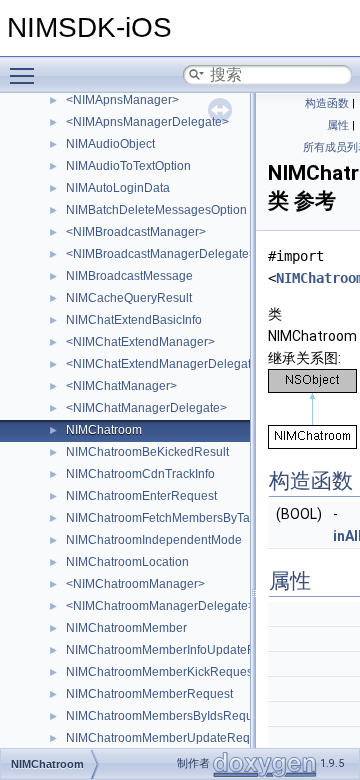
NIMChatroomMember (126, 628)
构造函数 (327, 103)
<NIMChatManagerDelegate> (146, 408)
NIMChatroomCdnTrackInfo (140, 474)
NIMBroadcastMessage (129, 276)
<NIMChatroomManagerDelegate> (160, 606)
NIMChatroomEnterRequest (141, 496)
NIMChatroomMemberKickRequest (161, 672)
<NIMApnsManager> (122, 100)
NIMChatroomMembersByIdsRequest (167, 716)
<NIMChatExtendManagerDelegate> (165, 364)
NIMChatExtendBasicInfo (134, 320)
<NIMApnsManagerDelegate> (147, 122)
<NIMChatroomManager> (135, 584)
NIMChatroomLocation (127, 562)
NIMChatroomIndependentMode (154, 540)
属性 (338, 125)
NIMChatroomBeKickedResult (147, 452)
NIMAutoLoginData (118, 188)
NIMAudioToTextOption (128, 166)
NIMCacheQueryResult (129, 298)
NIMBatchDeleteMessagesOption (156, 210)
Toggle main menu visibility (26, 75)
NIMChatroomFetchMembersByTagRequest (184, 518)
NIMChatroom (104, 430)
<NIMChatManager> (121, 386)
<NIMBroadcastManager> (136, 232)
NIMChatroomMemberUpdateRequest (169, 738)
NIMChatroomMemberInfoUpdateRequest (179, 650)
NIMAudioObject (110, 144)
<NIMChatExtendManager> (140, 342)
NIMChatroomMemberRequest (149, 694)
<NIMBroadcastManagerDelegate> (161, 254)
